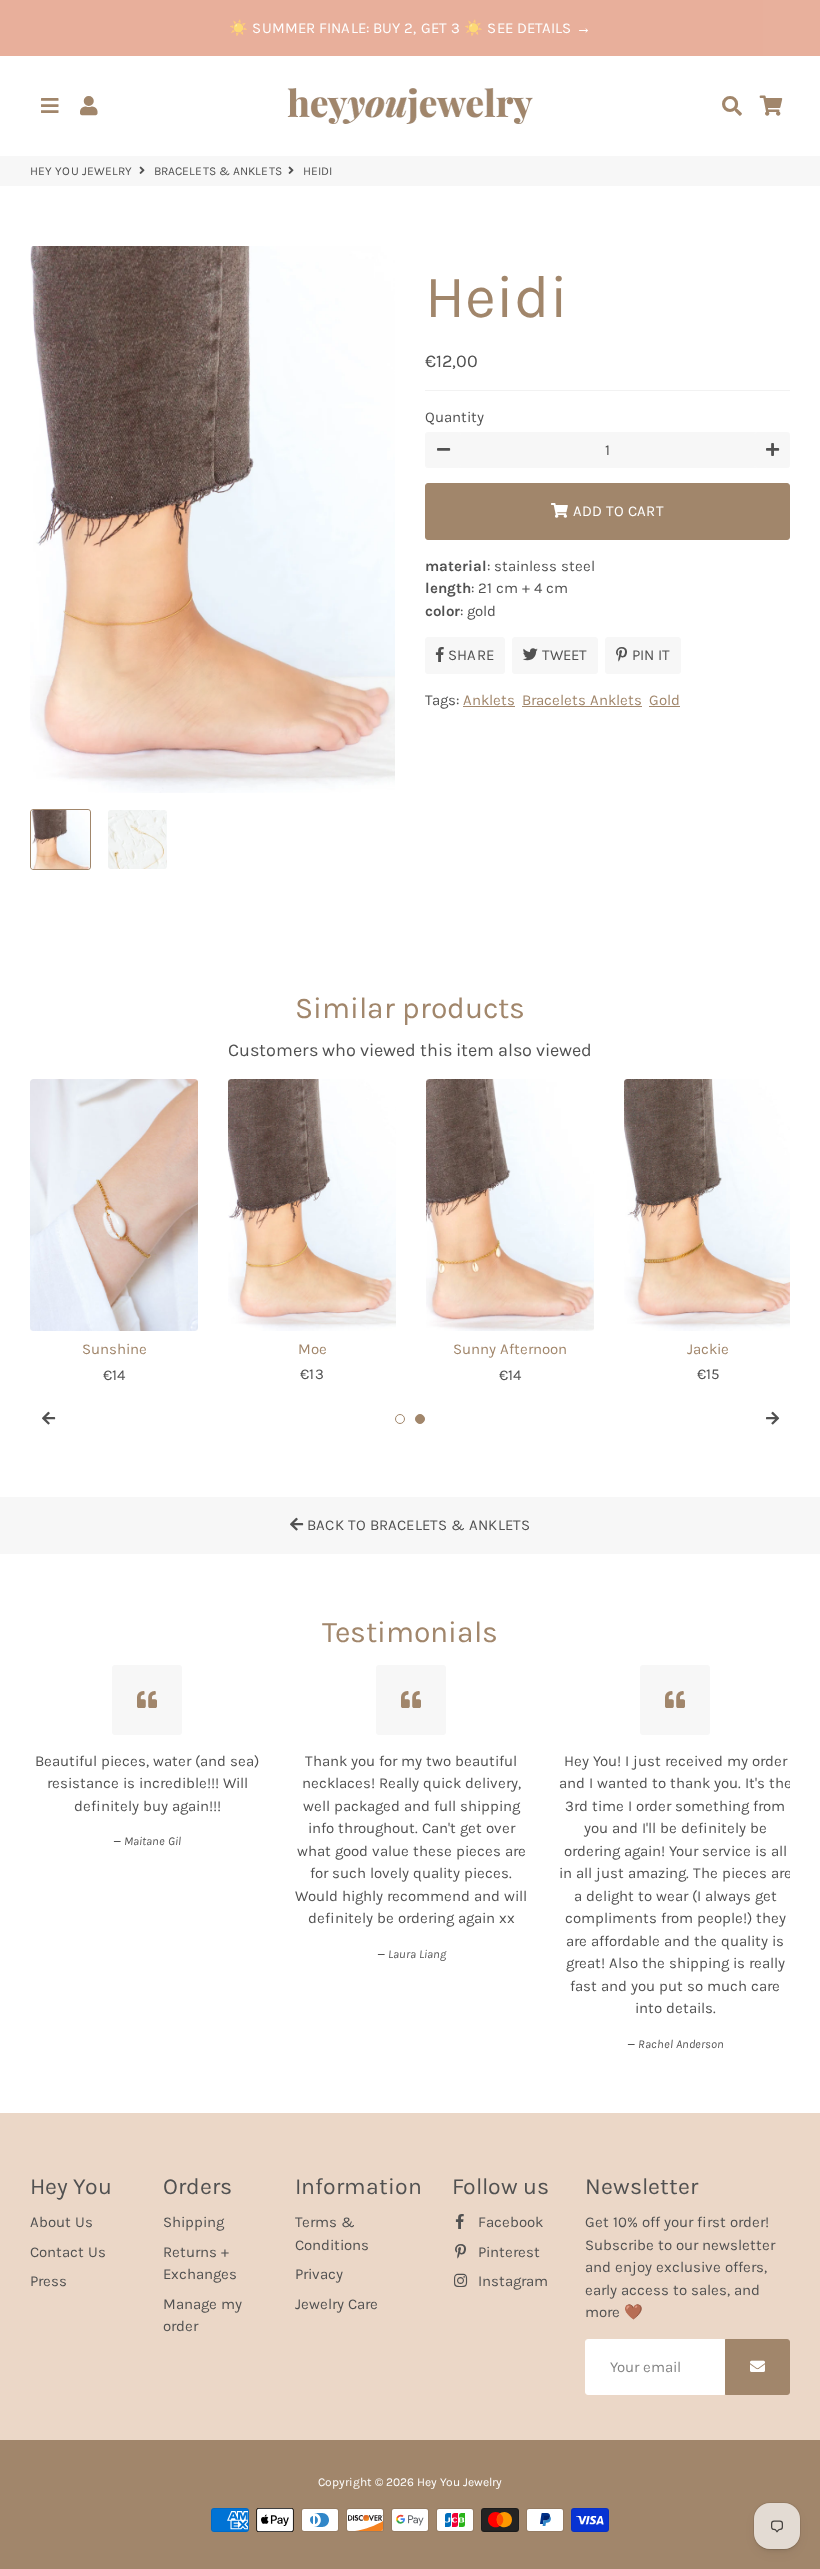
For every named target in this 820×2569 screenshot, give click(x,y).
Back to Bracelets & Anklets (416, 1525)
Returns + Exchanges (200, 2263)
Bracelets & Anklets (218, 171)
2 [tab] (420, 1419)
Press (48, 2281)
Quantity (454, 417)
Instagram (511, 2281)
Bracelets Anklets (582, 700)
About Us (61, 2222)
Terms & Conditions (332, 2233)
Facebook (508, 2222)
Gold (664, 700)
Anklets (489, 700)
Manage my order (202, 2315)
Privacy (319, 2274)
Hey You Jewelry (81, 171)
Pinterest (507, 2252)
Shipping (193, 2222)
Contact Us (68, 2252)
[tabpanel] (114, 1232)
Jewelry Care (336, 2304)
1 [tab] (400, 1419)
